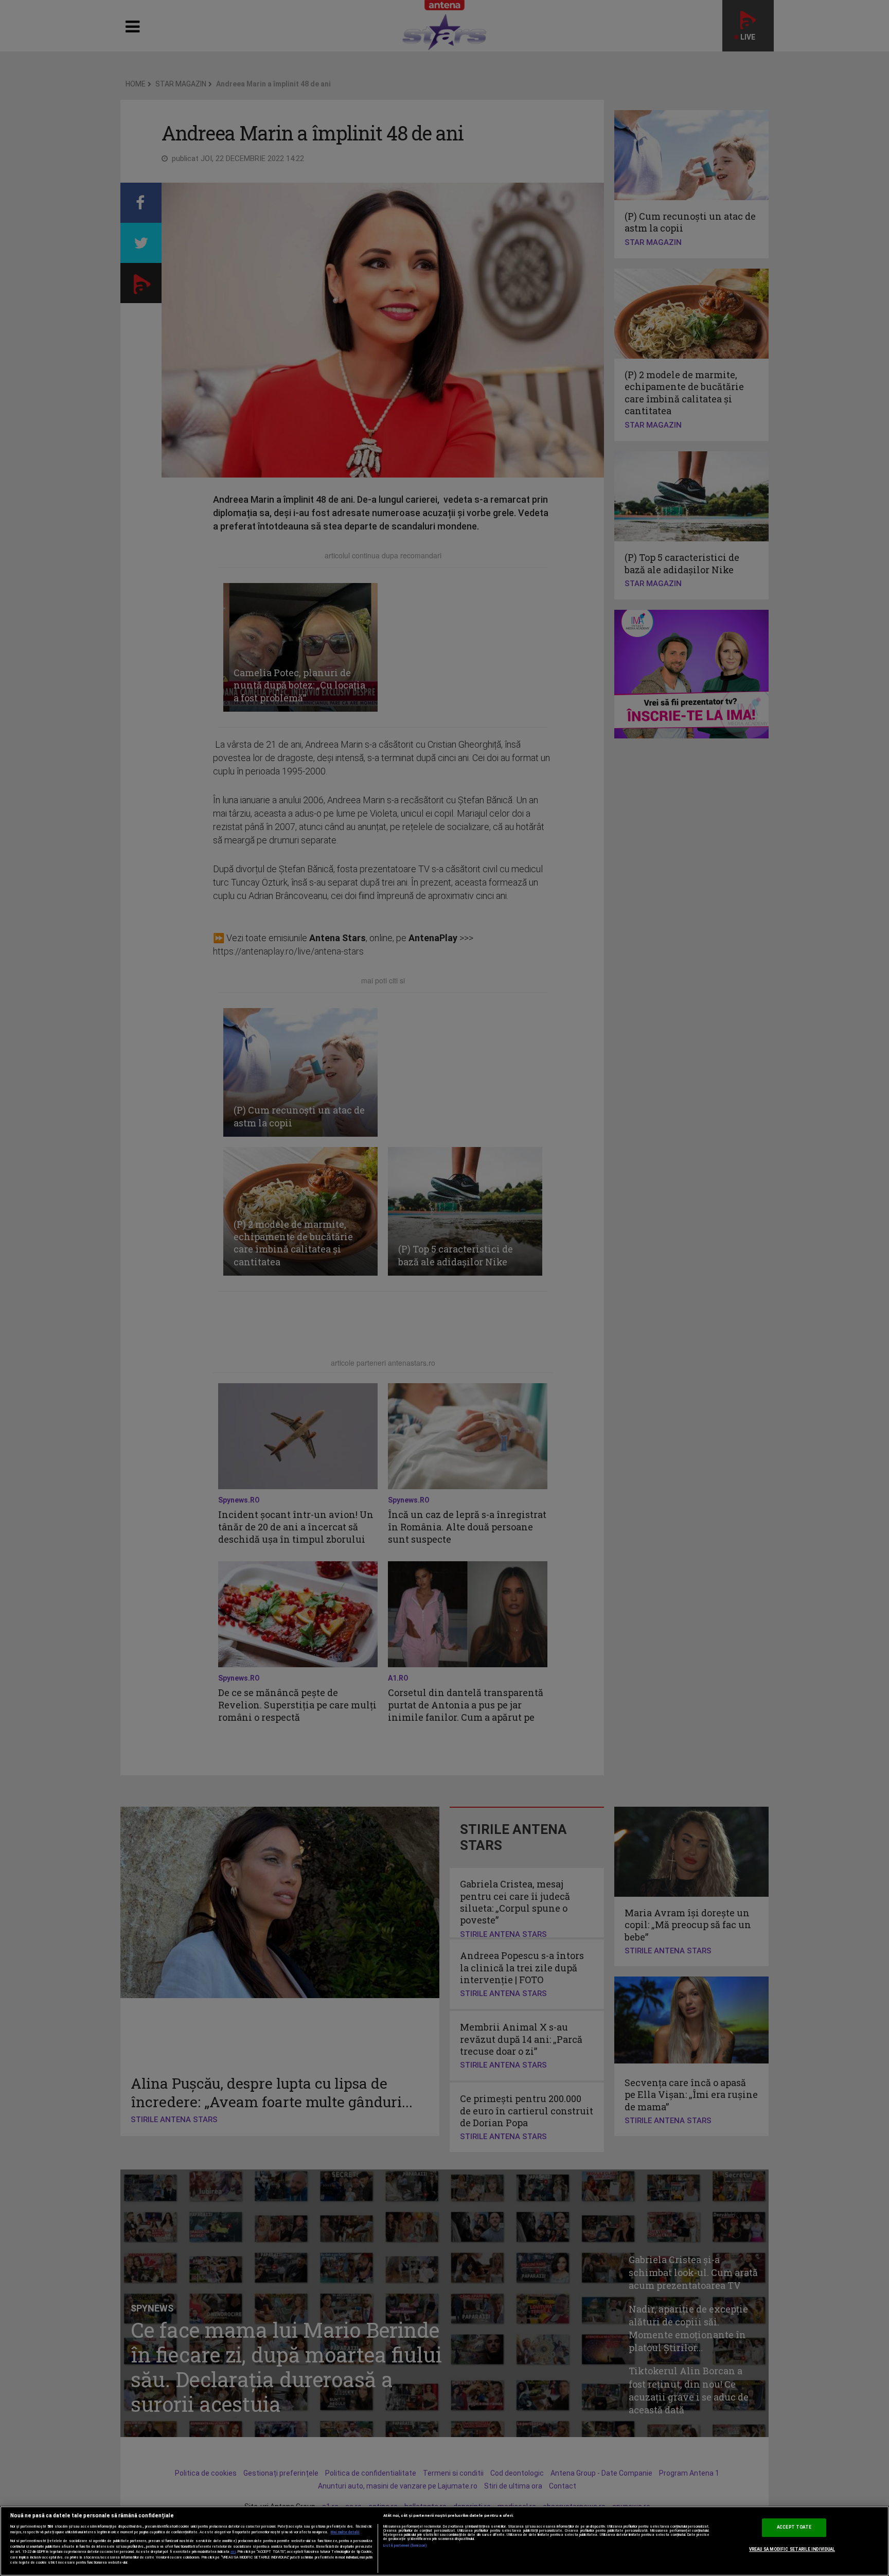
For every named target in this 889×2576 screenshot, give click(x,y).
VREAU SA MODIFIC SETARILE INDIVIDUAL (792, 2549)
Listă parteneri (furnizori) (405, 2546)
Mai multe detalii (345, 2532)
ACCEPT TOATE (794, 2527)
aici (233, 2552)
